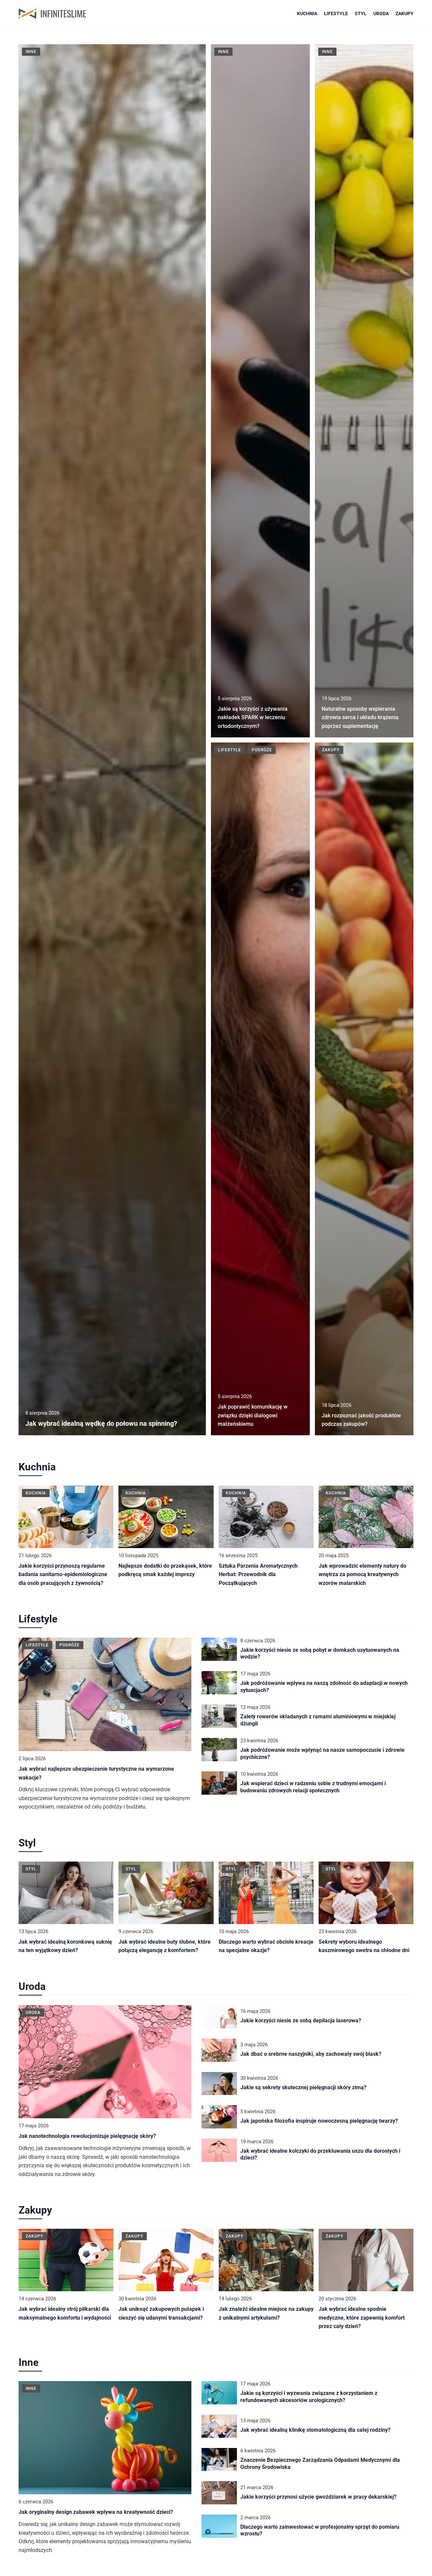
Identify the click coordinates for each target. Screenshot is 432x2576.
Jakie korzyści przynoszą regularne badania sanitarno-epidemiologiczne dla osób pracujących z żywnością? (63, 1574)
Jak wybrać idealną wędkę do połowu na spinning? (101, 1423)
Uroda (381, 14)
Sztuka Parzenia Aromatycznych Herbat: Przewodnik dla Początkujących (258, 1574)
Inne (29, 2362)
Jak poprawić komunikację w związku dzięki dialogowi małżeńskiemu (253, 1415)
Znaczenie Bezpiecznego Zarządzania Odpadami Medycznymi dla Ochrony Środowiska (320, 2464)
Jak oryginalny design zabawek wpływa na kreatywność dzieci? (96, 2512)
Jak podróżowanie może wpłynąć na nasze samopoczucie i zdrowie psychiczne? (322, 1753)
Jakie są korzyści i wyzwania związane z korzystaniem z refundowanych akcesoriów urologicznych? (309, 2397)
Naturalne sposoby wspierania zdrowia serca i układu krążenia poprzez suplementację (360, 717)
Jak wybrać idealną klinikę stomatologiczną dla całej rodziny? (315, 2430)
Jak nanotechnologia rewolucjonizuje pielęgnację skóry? (87, 2136)
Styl (361, 14)
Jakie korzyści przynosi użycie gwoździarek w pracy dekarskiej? (318, 2497)
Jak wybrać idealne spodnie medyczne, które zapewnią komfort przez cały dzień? (362, 2318)
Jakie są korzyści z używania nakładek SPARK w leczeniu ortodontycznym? (253, 717)
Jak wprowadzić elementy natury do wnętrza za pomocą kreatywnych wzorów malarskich (362, 1574)
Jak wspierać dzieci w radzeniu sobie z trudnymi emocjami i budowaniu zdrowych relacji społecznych (313, 1787)
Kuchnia (307, 14)
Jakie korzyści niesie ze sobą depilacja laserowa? (301, 2021)
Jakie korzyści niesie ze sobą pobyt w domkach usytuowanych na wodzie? (320, 1653)
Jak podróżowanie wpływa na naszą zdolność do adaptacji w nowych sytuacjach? (324, 1687)
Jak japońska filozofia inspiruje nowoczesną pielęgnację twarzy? (319, 2121)
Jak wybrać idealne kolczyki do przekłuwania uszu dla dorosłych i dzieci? (320, 2154)
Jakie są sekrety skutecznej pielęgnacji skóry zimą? (303, 2087)
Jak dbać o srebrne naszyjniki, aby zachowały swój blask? (311, 2054)
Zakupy (404, 14)
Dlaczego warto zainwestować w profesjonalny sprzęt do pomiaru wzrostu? (320, 2530)
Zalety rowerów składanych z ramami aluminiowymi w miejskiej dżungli (318, 1720)
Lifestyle (336, 14)
